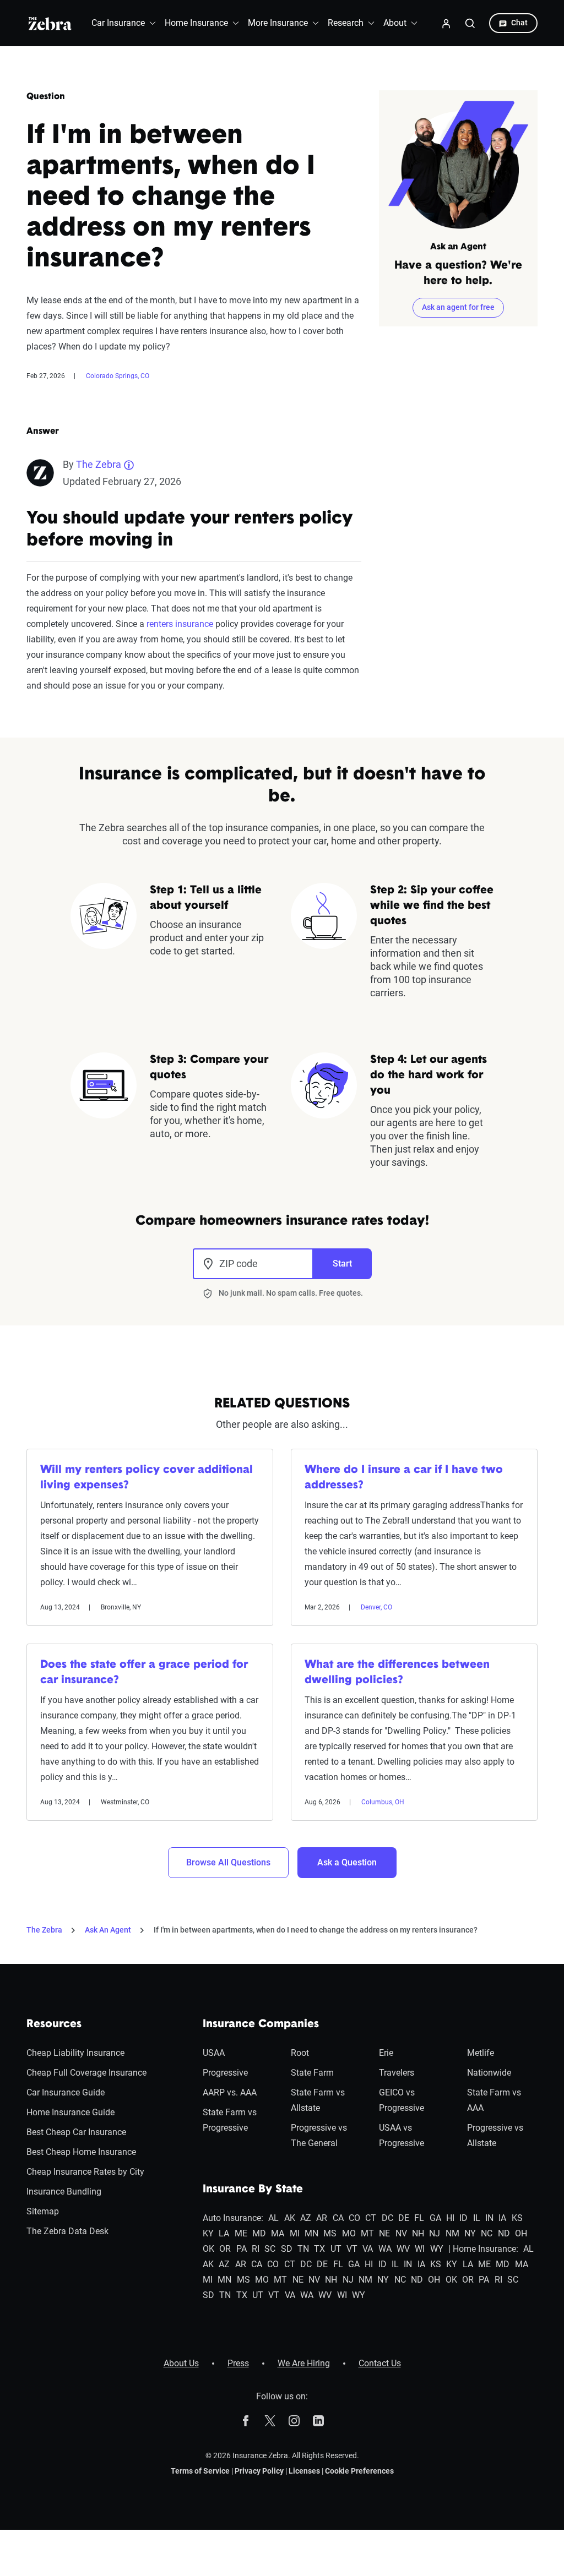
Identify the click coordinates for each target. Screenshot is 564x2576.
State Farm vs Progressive (230, 2120)
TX (319, 2249)
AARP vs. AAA (230, 2092)
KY (208, 2233)
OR (225, 2249)
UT (336, 2249)
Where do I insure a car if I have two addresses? (404, 1478)
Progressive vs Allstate (495, 2135)
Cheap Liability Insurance (75, 2053)
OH (521, 2233)
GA (435, 2218)
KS (517, 2218)
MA (278, 2233)
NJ (435, 2233)
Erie (386, 2053)
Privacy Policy (259, 2471)
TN (303, 2249)
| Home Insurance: (483, 2249)
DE (404, 2218)
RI (256, 2249)
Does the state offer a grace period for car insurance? (144, 1673)
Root (300, 2053)
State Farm (312, 2073)
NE (384, 2233)
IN (489, 2218)
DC (387, 2218)
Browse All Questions (228, 1862)
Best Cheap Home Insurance (81, 2152)
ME (241, 2233)
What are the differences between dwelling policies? (397, 1673)
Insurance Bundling (64, 2192)
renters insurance (180, 624)
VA (368, 2249)
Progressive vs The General (319, 2135)
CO (354, 2218)
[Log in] (446, 23)
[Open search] (470, 23)
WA (385, 2249)
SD (287, 2249)
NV (401, 2233)
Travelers (397, 2073)
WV (403, 2249)
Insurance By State (253, 2190)
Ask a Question (347, 1862)
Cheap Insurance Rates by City (85, 2172)
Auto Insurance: (233, 2218)
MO (349, 2233)
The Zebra (99, 464)
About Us (181, 2363)
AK (290, 2218)
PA (242, 2249)
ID (463, 2218)
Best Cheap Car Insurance (76, 2132)
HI (450, 2218)
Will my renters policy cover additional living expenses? (147, 1478)
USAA (214, 2053)
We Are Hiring (304, 2363)
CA (338, 2218)
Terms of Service (200, 2471)
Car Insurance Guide (66, 2092)
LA (224, 2233)
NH (418, 2233)
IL (477, 2218)
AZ (306, 2218)
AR (322, 2218)
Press (238, 2363)
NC (487, 2233)
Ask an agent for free (458, 307)
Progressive (225, 2073)
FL (419, 2218)
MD (259, 2233)
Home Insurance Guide (70, 2112)
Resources (54, 2024)
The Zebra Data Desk (67, 2231)
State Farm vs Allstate (318, 2100)
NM (452, 2233)
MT (367, 2233)
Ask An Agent (108, 1930)
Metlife (481, 2053)
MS (330, 2233)
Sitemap (43, 2211)
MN (311, 2233)
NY (470, 2233)
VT (352, 2249)
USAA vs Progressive (402, 2135)
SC (270, 2249)
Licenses (304, 2471)
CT (371, 2218)
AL (273, 2218)
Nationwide (489, 2073)
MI (295, 2233)
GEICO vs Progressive (402, 2100)
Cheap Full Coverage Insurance (86, 2073)
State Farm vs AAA (494, 2100)
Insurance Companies (261, 2024)
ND (504, 2233)
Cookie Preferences (359, 2471)
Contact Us (380, 2363)
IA (502, 2218)
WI (420, 2249)
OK (208, 2249)
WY (437, 2249)
